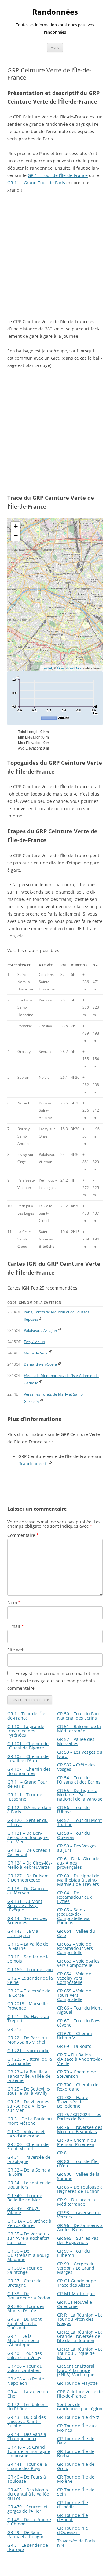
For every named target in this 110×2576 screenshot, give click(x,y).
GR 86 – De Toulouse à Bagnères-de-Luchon (80, 2189)
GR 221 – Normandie (28, 2050)
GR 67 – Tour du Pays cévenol (79, 2023)
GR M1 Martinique (76, 2294)
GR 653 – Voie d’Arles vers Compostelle (78, 1963)
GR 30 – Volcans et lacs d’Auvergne (26, 2134)
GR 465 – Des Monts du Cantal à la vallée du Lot (28, 2494)
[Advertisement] (55, 256)
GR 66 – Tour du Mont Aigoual (79, 2010)
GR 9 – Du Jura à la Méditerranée (76, 2202)
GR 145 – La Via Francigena (23, 1933)
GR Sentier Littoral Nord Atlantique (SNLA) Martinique (76, 2370)
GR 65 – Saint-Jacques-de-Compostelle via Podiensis (73, 1916)
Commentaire (23, 1535)
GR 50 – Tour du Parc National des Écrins (79, 1716)
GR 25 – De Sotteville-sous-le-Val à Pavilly (29, 2091)
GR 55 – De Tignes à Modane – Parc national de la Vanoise (80, 1795)
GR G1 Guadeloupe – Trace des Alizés (78, 2283)
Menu (55, 47)
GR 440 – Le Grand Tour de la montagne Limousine (29, 2451)
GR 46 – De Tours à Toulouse (27, 2479)
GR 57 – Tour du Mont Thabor (79, 1822)
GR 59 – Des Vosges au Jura (77, 1848)
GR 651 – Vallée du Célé (76, 1933)
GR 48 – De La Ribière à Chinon (29, 2522)
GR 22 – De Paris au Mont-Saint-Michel (27, 2040)
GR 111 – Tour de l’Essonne (25, 1797)
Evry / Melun (34, 1342)
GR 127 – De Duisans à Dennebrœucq (28, 1878)
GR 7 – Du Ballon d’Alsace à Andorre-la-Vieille (80, 2059)
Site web (16, 1650)
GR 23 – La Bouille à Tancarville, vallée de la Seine (29, 2076)
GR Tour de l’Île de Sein (76, 2492)
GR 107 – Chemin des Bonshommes (29, 1771)
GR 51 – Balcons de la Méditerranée (79, 1729)
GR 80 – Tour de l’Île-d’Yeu (78, 2163)
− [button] (16, 536)
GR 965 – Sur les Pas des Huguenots (78, 2240)
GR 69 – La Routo (74, 2046)
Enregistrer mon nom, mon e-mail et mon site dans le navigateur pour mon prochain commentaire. (54, 1681)
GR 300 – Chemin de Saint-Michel (28, 2146)
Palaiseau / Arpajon (40, 1330)
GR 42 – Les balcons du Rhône (28, 2407)
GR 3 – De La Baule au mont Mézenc (30, 2121)
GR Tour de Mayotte (77, 2383)
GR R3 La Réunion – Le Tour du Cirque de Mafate (80, 2353)
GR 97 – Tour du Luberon (73, 2253)
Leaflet (47, 668)
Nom (14, 1602)
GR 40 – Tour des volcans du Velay (25, 2355)
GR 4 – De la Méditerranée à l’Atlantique (23, 2340)
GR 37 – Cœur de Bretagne (24, 2283)
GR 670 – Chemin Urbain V (75, 2036)
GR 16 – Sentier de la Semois (29, 1959)
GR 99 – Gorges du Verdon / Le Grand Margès (76, 2268)
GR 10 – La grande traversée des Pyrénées (26, 1731)
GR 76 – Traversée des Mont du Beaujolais (80, 2129)
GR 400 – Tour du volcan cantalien (25, 2368)
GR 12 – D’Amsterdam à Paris (29, 1810)
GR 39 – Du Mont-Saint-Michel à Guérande (25, 2323)
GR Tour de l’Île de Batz (76, 2441)
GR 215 (15, 2029)
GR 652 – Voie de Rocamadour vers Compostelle (75, 1948)
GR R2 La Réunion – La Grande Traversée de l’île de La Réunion (80, 2336)
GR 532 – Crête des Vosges (76, 1767)
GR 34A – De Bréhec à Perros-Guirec (29, 2223)
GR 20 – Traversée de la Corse (29, 1993)
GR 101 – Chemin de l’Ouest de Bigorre (28, 1746)
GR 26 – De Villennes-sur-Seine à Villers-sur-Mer (29, 2106)
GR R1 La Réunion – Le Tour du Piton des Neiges (80, 2319)
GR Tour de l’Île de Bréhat (76, 2453)
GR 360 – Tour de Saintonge (25, 2270)
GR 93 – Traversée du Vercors (79, 2215)
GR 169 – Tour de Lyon (30, 1969)
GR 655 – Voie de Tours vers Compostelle (74, 1995)
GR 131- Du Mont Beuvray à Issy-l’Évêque (25, 1906)
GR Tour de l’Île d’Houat (73, 2517)
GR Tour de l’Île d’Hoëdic (73, 2505)
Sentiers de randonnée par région (80, 2407)
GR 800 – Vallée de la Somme (78, 2176)
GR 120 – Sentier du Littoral (28, 1822)
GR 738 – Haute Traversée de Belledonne (73, 2102)
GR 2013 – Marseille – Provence (29, 2006)
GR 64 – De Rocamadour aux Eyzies (74, 1897)
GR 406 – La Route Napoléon (26, 2381)
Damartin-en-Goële (40, 1364)
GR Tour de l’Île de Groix (76, 2466)
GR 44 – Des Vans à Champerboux (27, 2436)
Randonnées (55, 12)
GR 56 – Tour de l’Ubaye (73, 1810)
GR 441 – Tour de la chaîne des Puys (27, 2466)
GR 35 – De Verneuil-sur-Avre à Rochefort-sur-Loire (29, 2238)
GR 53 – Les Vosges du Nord (80, 1754)
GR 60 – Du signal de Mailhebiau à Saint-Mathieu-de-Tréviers (78, 1880)
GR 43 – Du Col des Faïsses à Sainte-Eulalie (27, 2421)
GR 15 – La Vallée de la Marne (28, 1946)
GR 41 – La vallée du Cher (28, 2394)
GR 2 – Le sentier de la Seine (30, 1980)
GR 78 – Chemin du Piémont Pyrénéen (77, 2142)
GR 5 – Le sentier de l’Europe (28, 2547)
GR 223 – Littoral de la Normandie (30, 2061)
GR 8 (62, 2153)
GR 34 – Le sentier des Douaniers (30, 2185)
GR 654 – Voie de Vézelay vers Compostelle (74, 1978)
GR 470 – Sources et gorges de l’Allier (28, 2509)
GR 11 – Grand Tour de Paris (36, 183)
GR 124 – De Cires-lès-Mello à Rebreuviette (30, 1865)
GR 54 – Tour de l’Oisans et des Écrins (79, 1780)
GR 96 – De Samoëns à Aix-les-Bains (80, 2227)
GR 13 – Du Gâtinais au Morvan (28, 1891)
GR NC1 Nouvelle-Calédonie (75, 2304)
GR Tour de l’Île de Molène (76, 2479)
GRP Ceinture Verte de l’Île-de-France (80, 2394)
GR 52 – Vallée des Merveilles (76, 1741)
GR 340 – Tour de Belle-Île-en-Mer (25, 2198)
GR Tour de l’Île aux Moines (77, 2428)
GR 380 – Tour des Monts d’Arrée (26, 2308)
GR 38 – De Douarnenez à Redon (29, 2296)
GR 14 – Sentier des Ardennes (27, 1920)
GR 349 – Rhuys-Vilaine (24, 2210)
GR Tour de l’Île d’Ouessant (73, 2530)
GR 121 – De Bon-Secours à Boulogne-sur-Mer (28, 1837)
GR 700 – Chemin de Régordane (78, 2087)
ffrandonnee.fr (33, 1464)
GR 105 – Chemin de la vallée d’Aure (28, 1758)
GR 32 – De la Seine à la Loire (29, 2172)
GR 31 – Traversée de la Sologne (29, 2159)
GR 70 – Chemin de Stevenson (77, 2074)
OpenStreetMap (69, 668)
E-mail (16, 1626)
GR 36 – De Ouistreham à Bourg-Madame (29, 2255)
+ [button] (16, 526)
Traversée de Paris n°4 (76, 2543)
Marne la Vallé (36, 1353)
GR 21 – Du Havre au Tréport (28, 2018)
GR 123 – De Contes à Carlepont (29, 1852)
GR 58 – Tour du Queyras (73, 1835)
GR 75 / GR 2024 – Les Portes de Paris (79, 2117)
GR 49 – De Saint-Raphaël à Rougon (26, 2534)
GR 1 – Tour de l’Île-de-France (58, 175)
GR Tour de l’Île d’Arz (78, 2417)
